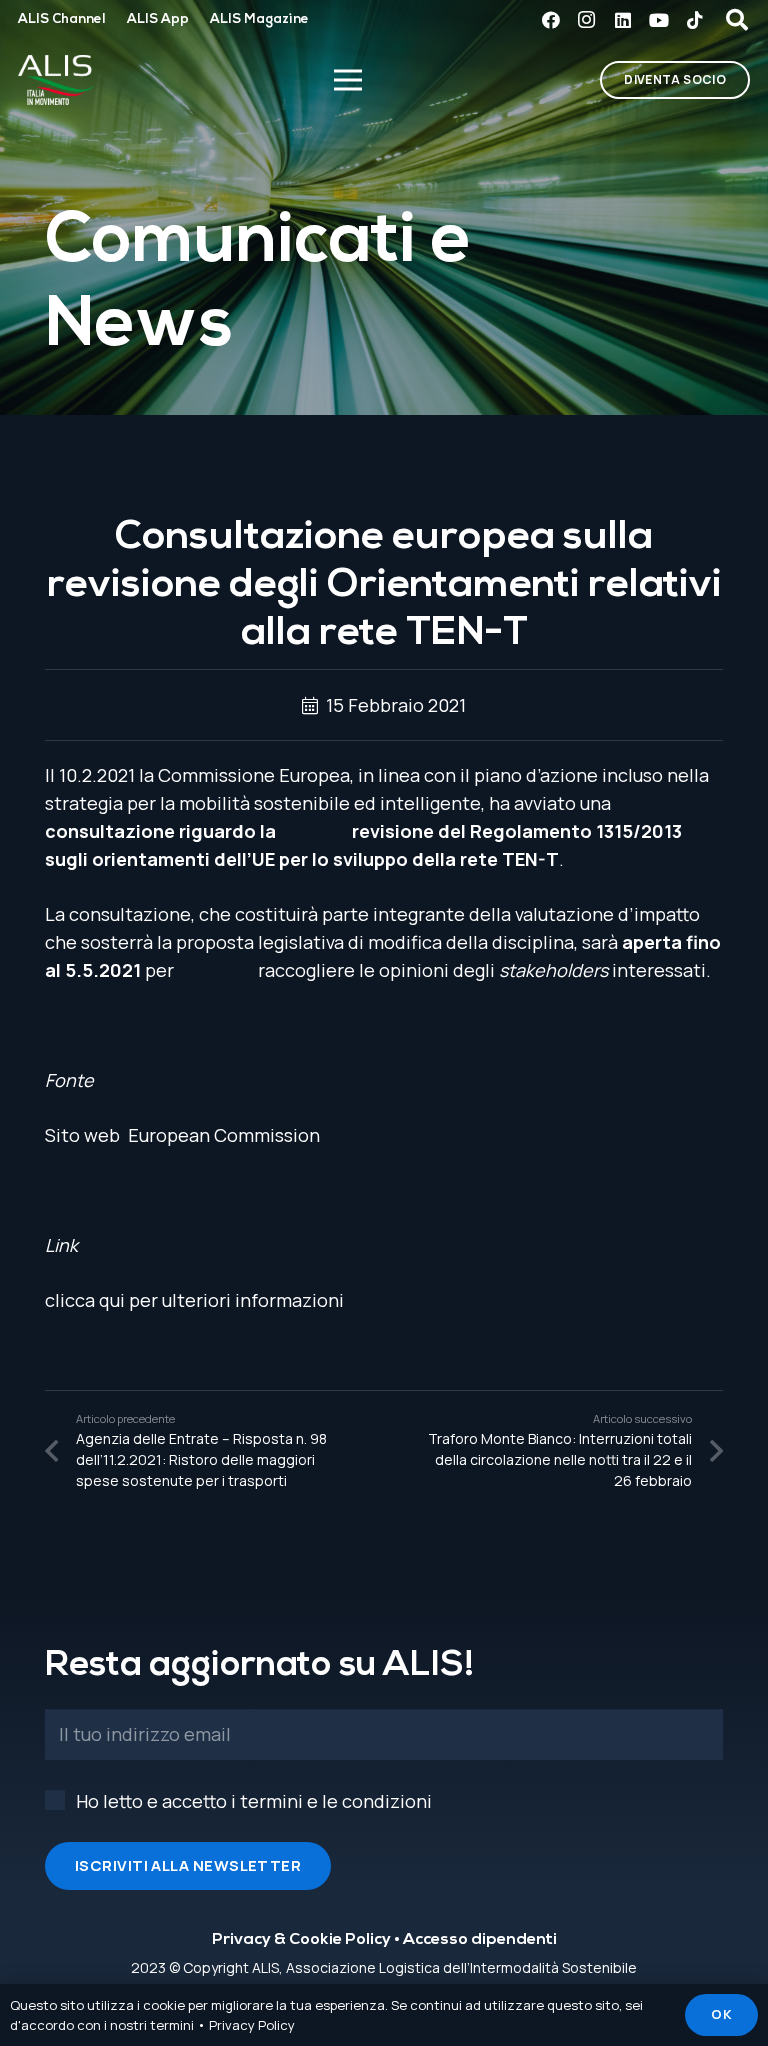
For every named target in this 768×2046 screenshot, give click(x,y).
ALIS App (158, 19)
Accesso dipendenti (480, 1940)
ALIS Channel (61, 19)
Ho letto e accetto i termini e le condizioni (254, 1801)
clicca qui (85, 1300)
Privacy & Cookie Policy (301, 1940)
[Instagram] (587, 20)
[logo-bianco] (56, 80)
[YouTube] (659, 20)
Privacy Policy (252, 2025)
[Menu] (347, 80)
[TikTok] (695, 20)
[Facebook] (551, 20)
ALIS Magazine (259, 19)
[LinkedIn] (623, 20)
